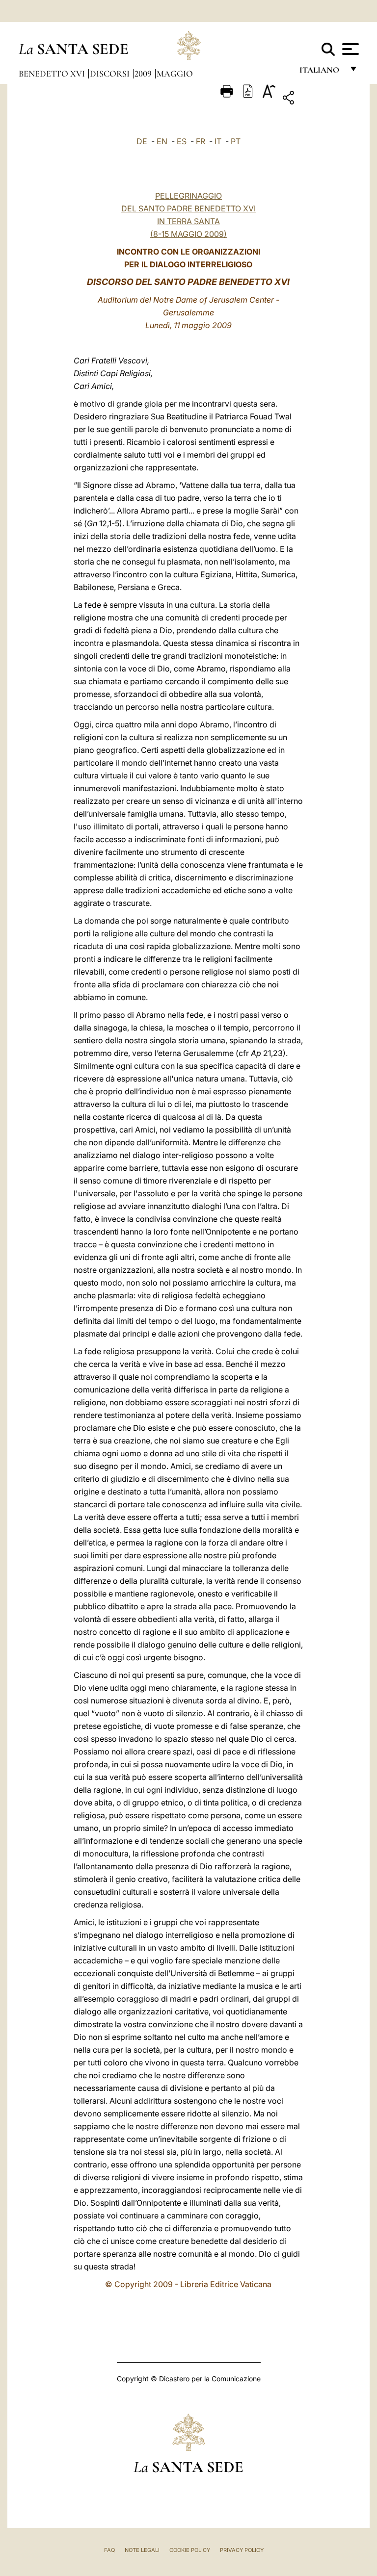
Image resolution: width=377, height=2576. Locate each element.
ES (182, 141)
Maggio (175, 74)
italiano (321, 72)
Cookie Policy (190, 2550)
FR (201, 141)
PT (236, 141)
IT (218, 141)
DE (142, 141)
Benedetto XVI (53, 74)
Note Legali (142, 2550)
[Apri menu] (349, 49)
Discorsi (111, 74)
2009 (144, 74)
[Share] (319, 99)
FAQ (109, 2550)
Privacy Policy (242, 2550)
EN (162, 141)
